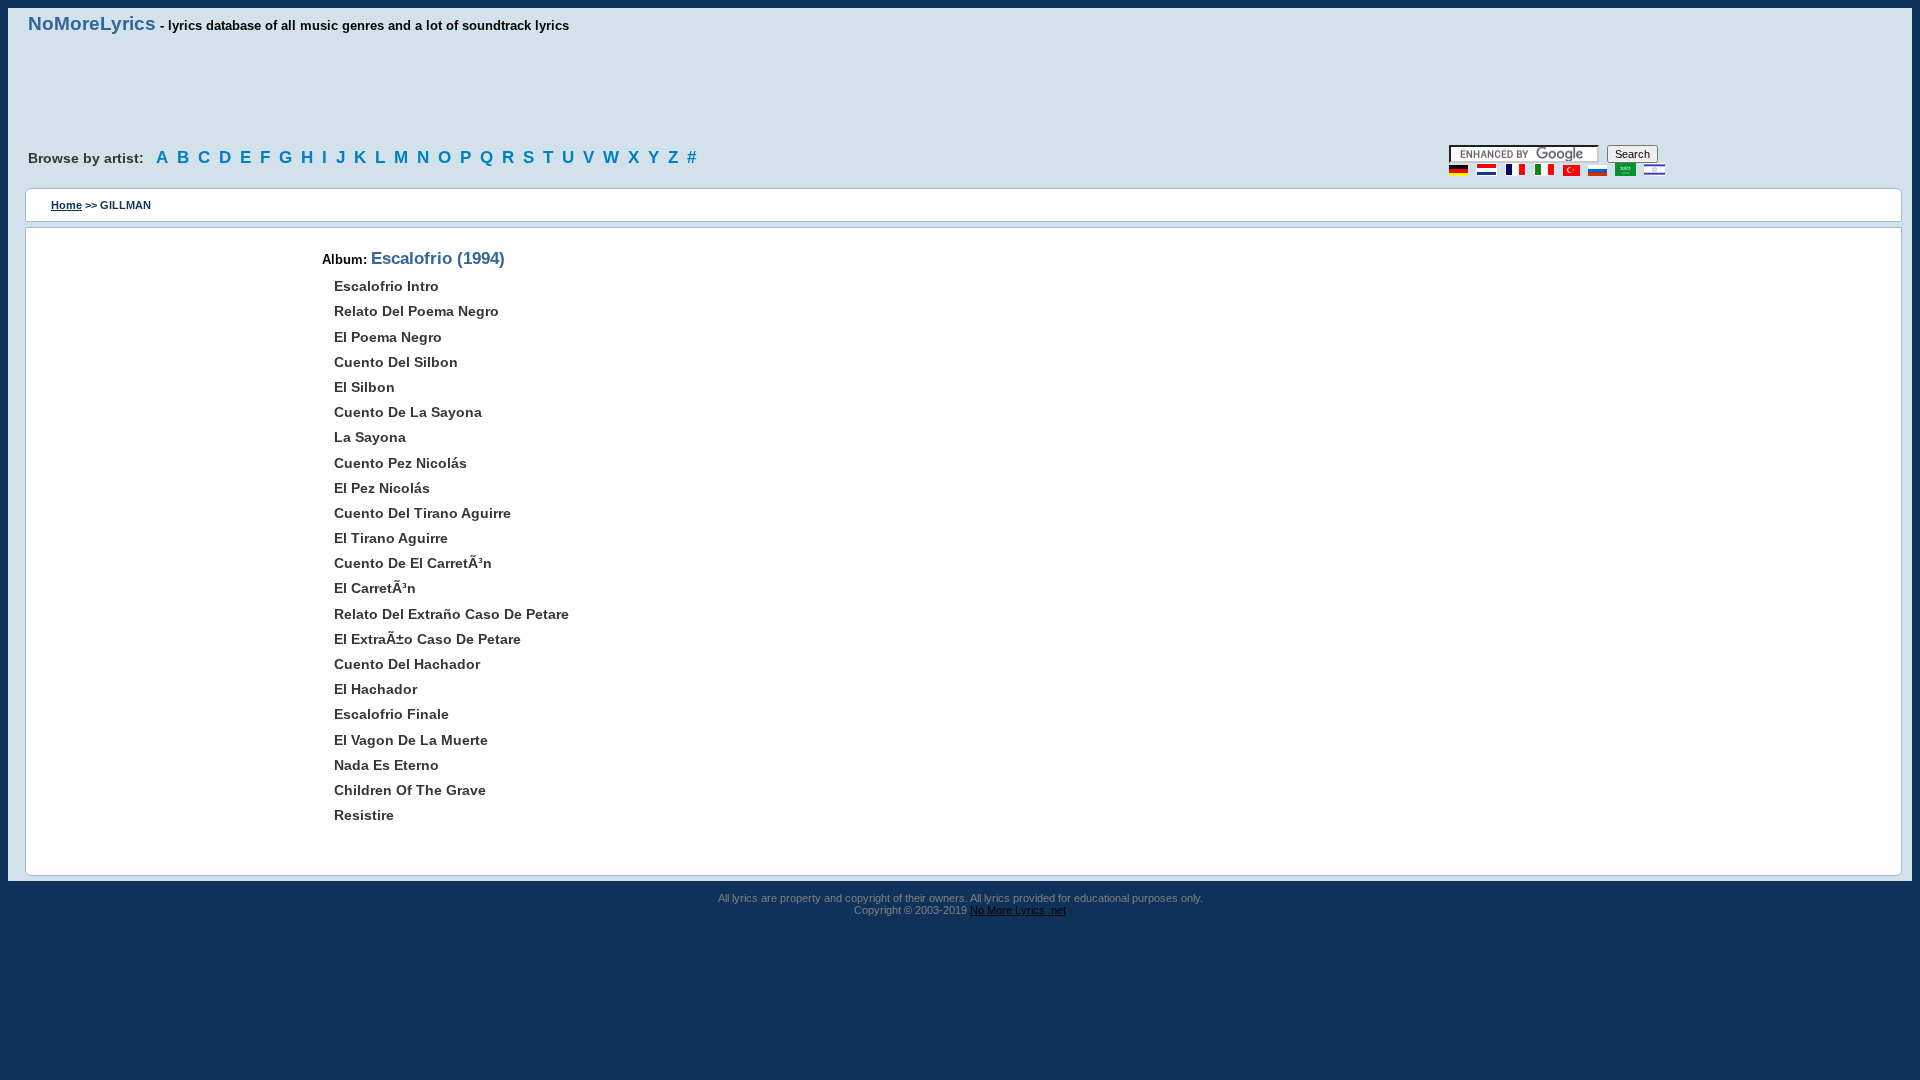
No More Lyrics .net (1018, 910)
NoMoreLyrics (92, 23)
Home (66, 205)
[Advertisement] (960, 90)
